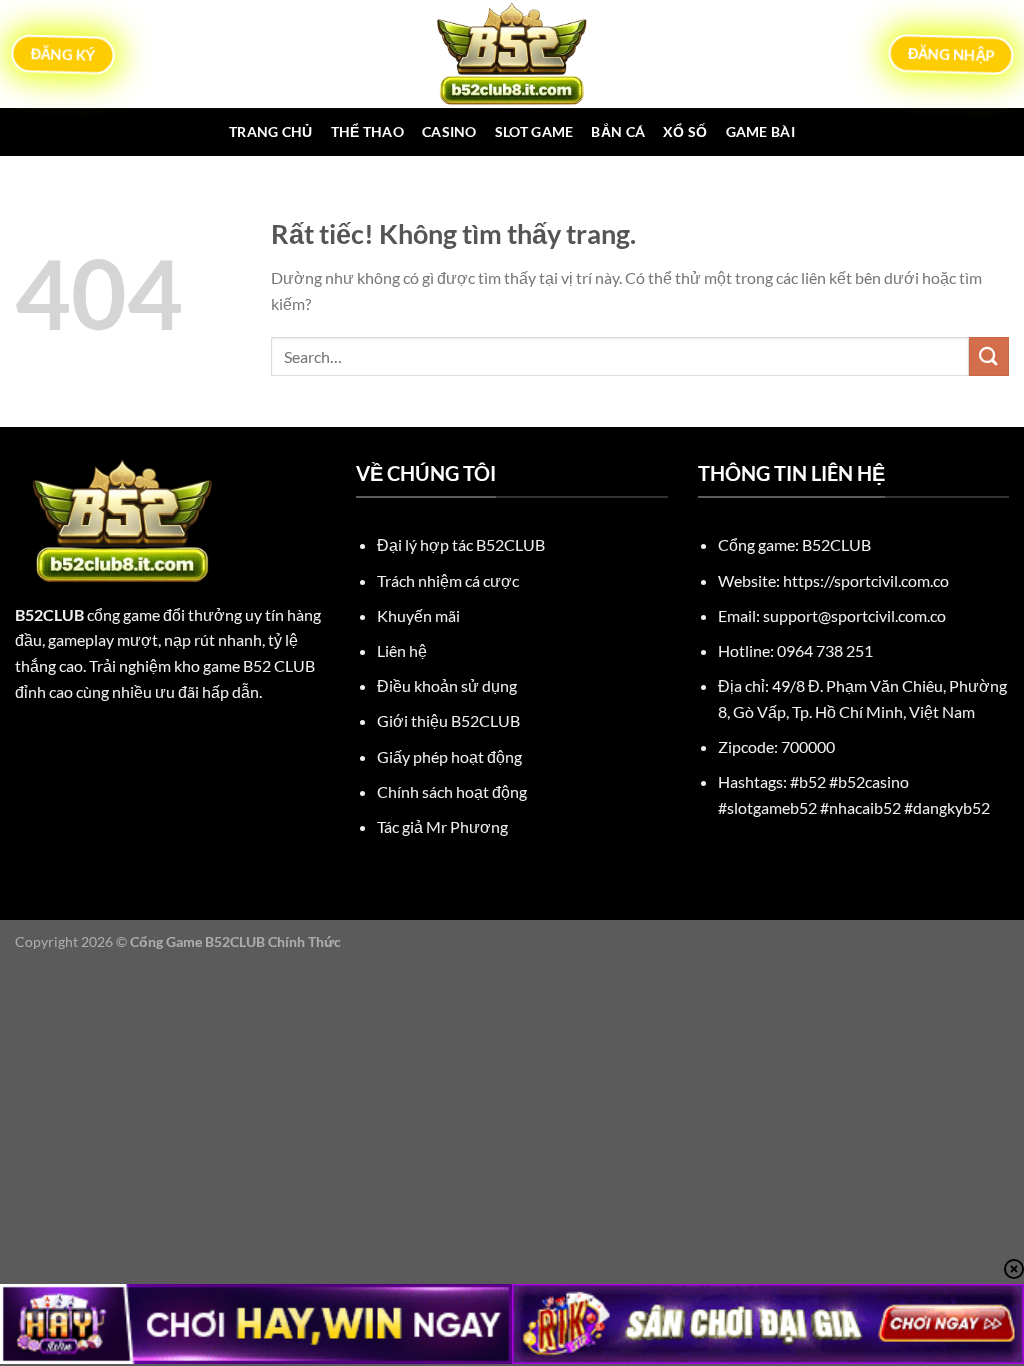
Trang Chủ (271, 131)
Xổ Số (685, 131)
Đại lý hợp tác (461, 544)
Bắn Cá (618, 131)
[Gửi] (989, 356)
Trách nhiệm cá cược (448, 580)
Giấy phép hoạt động (449, 756)
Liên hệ (402, 650)
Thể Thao (367, 131)
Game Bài (760, 131)
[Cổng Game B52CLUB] (512, 54)
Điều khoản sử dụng (447, 685)
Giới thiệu (448, 720)
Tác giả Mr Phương (442, 826)
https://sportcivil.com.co (866, 580)
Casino (449, 131)
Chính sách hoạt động (452, 791)
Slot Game (534, 131)
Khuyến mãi (418, 615)
